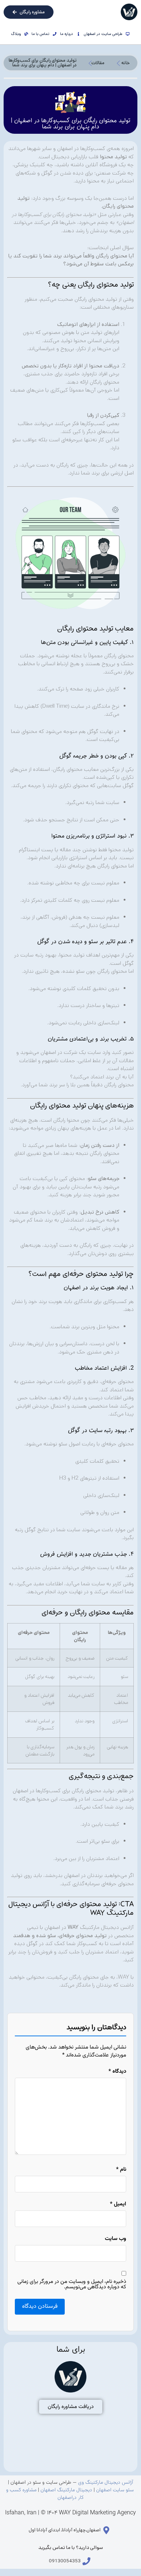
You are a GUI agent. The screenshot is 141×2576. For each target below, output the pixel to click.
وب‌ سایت (116, 2239)
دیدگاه (117, 2071)
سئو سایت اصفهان (115, 2490)
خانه (126, 63)
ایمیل (118, 2204)
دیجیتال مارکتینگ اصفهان (66, 2490)
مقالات (98, 63)
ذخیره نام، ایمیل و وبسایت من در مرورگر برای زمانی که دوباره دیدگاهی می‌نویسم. (72, 2284)
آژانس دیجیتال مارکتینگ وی (106, 2483)
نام (121, 2170)
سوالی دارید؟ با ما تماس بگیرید (71, 2548)
